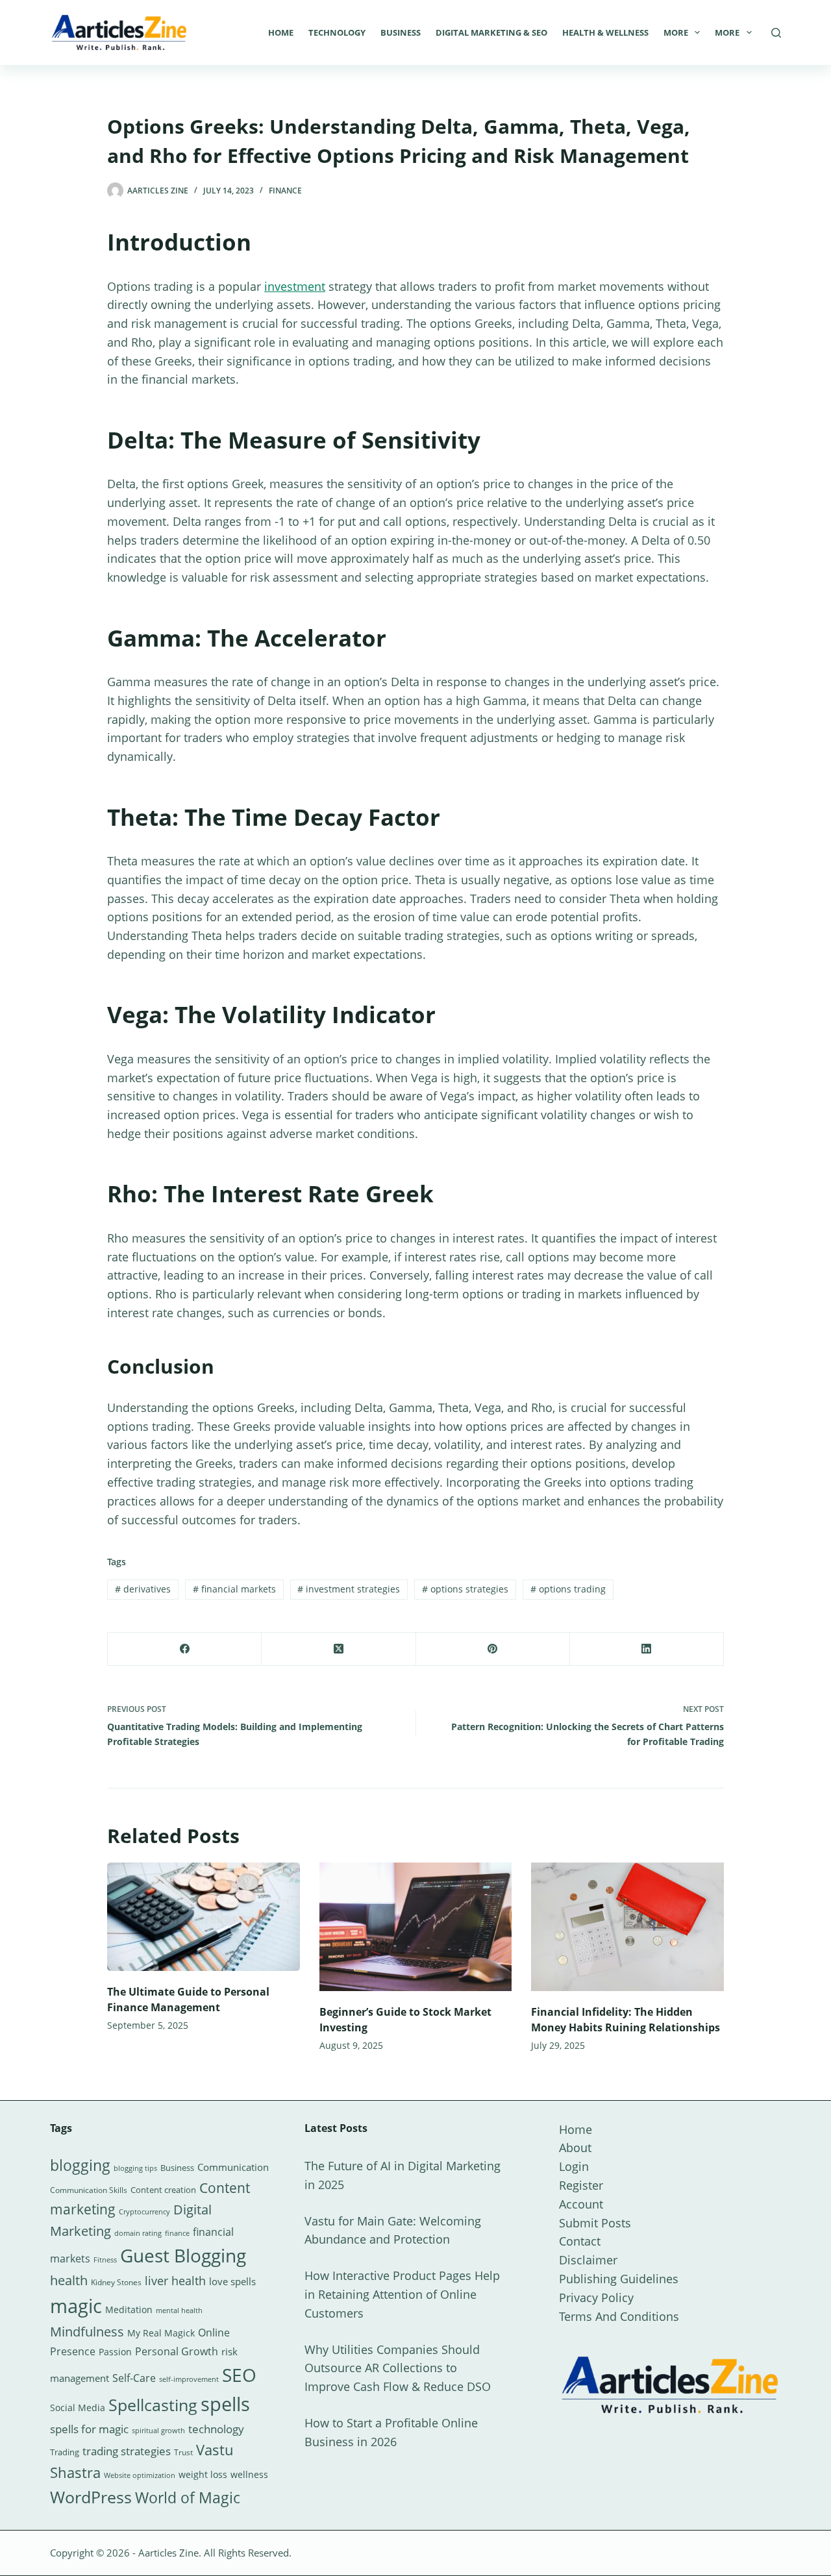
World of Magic (188, 2497)
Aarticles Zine (168, 2553)
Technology (337, 32)
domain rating (138, 2233)
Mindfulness (87, 2332)
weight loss (203, 2474)
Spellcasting (153, 2405)
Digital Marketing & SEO (491, 32)
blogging (80, 2165)
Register (581, 2185)
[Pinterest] (493, 1649)
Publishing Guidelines (619, 2279)
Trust (183, 2452)
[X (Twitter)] (339, 1649)
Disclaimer (588, 2260)
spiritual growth (158, 2430)
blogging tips (135, 2168)
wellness (249, 2474)
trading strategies (127, 2451)
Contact (580, 2241)
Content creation (163, 2190)
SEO (239, 2375)
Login (574, 2166)
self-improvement (189, 2379)
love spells (232, 2282)
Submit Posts (595, 2223)
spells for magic (89, 2429)
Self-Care (134, 2378)
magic (76, 2306)
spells (225, 2404)
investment (295, 286)
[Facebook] (185, 1649)
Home (281, 32)
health (69, 2280)
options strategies (465, 1589)
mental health (179, 2310)
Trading (65, 2452)
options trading (568, 1589)
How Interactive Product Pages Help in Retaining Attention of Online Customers (402, 2294)
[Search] (776, 33)
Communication (233, 2167)
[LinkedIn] (647, 1649)
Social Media (78, 2408)
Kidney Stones (116, 2282)
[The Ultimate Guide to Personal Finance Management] (204, 1917)
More (676, 32)
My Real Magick (161, 2333)
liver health (175, 2281)
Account (581, 2204)
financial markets (234, 1589)
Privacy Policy (596, 2297)
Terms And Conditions (619, 2316)
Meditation (129, 2310)
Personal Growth (177, 2351)
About (575, 2148)
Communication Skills (89, 2190)
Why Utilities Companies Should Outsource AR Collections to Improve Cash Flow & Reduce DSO (398, 2368)
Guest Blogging (183, 2255)
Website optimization (140, 2475)
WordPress (91, 2497)
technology (216, 2429)
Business (401, 32)
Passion (115, 2352)
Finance (285, 191)
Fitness (105, 2260)
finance (177, 2233)
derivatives (143, 1589)
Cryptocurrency (144, 2212)
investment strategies (349, 1589)
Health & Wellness (605, 32)
